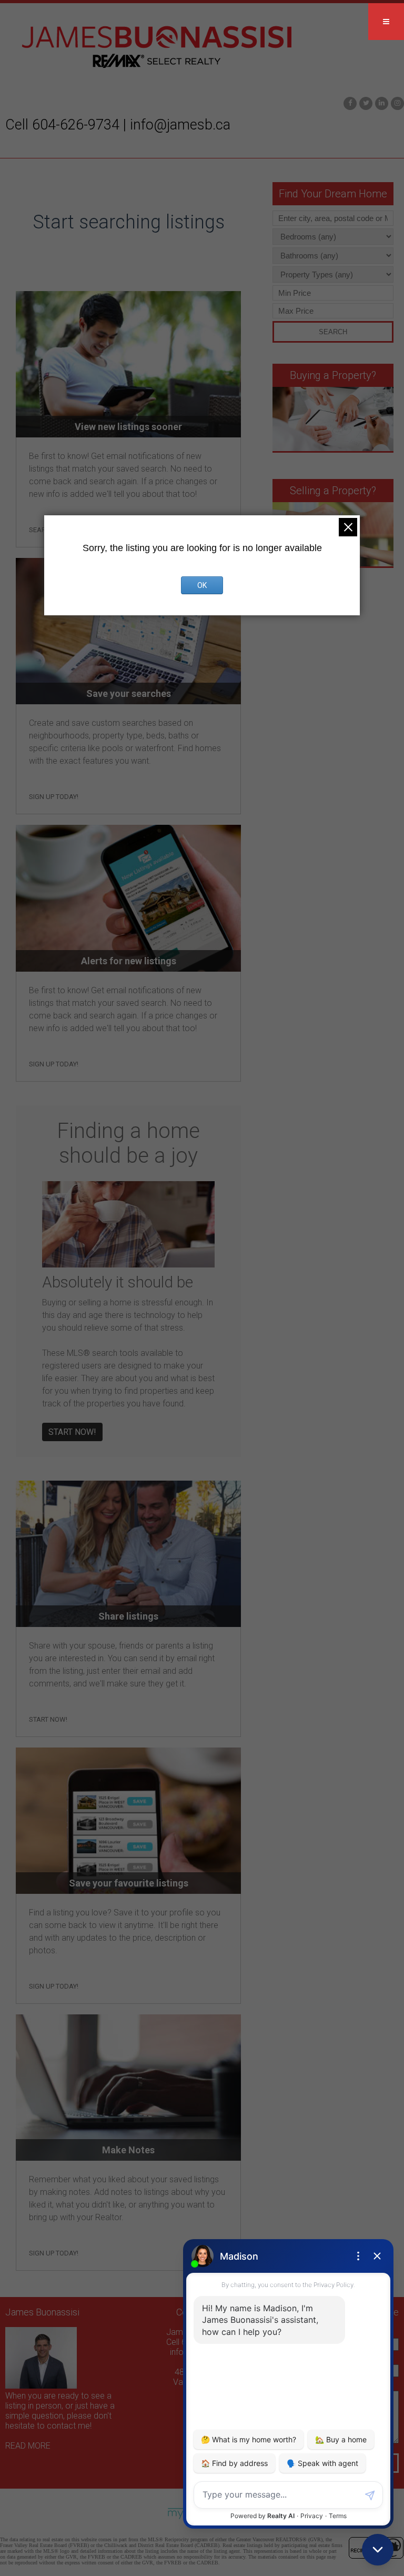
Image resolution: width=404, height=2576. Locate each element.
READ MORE (28, 2446)
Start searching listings (129, 222)
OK (202, 585)
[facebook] (349, 102)
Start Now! (72, 1432)
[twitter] (365, 102)
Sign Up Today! (54, 797)
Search (333, 332)
